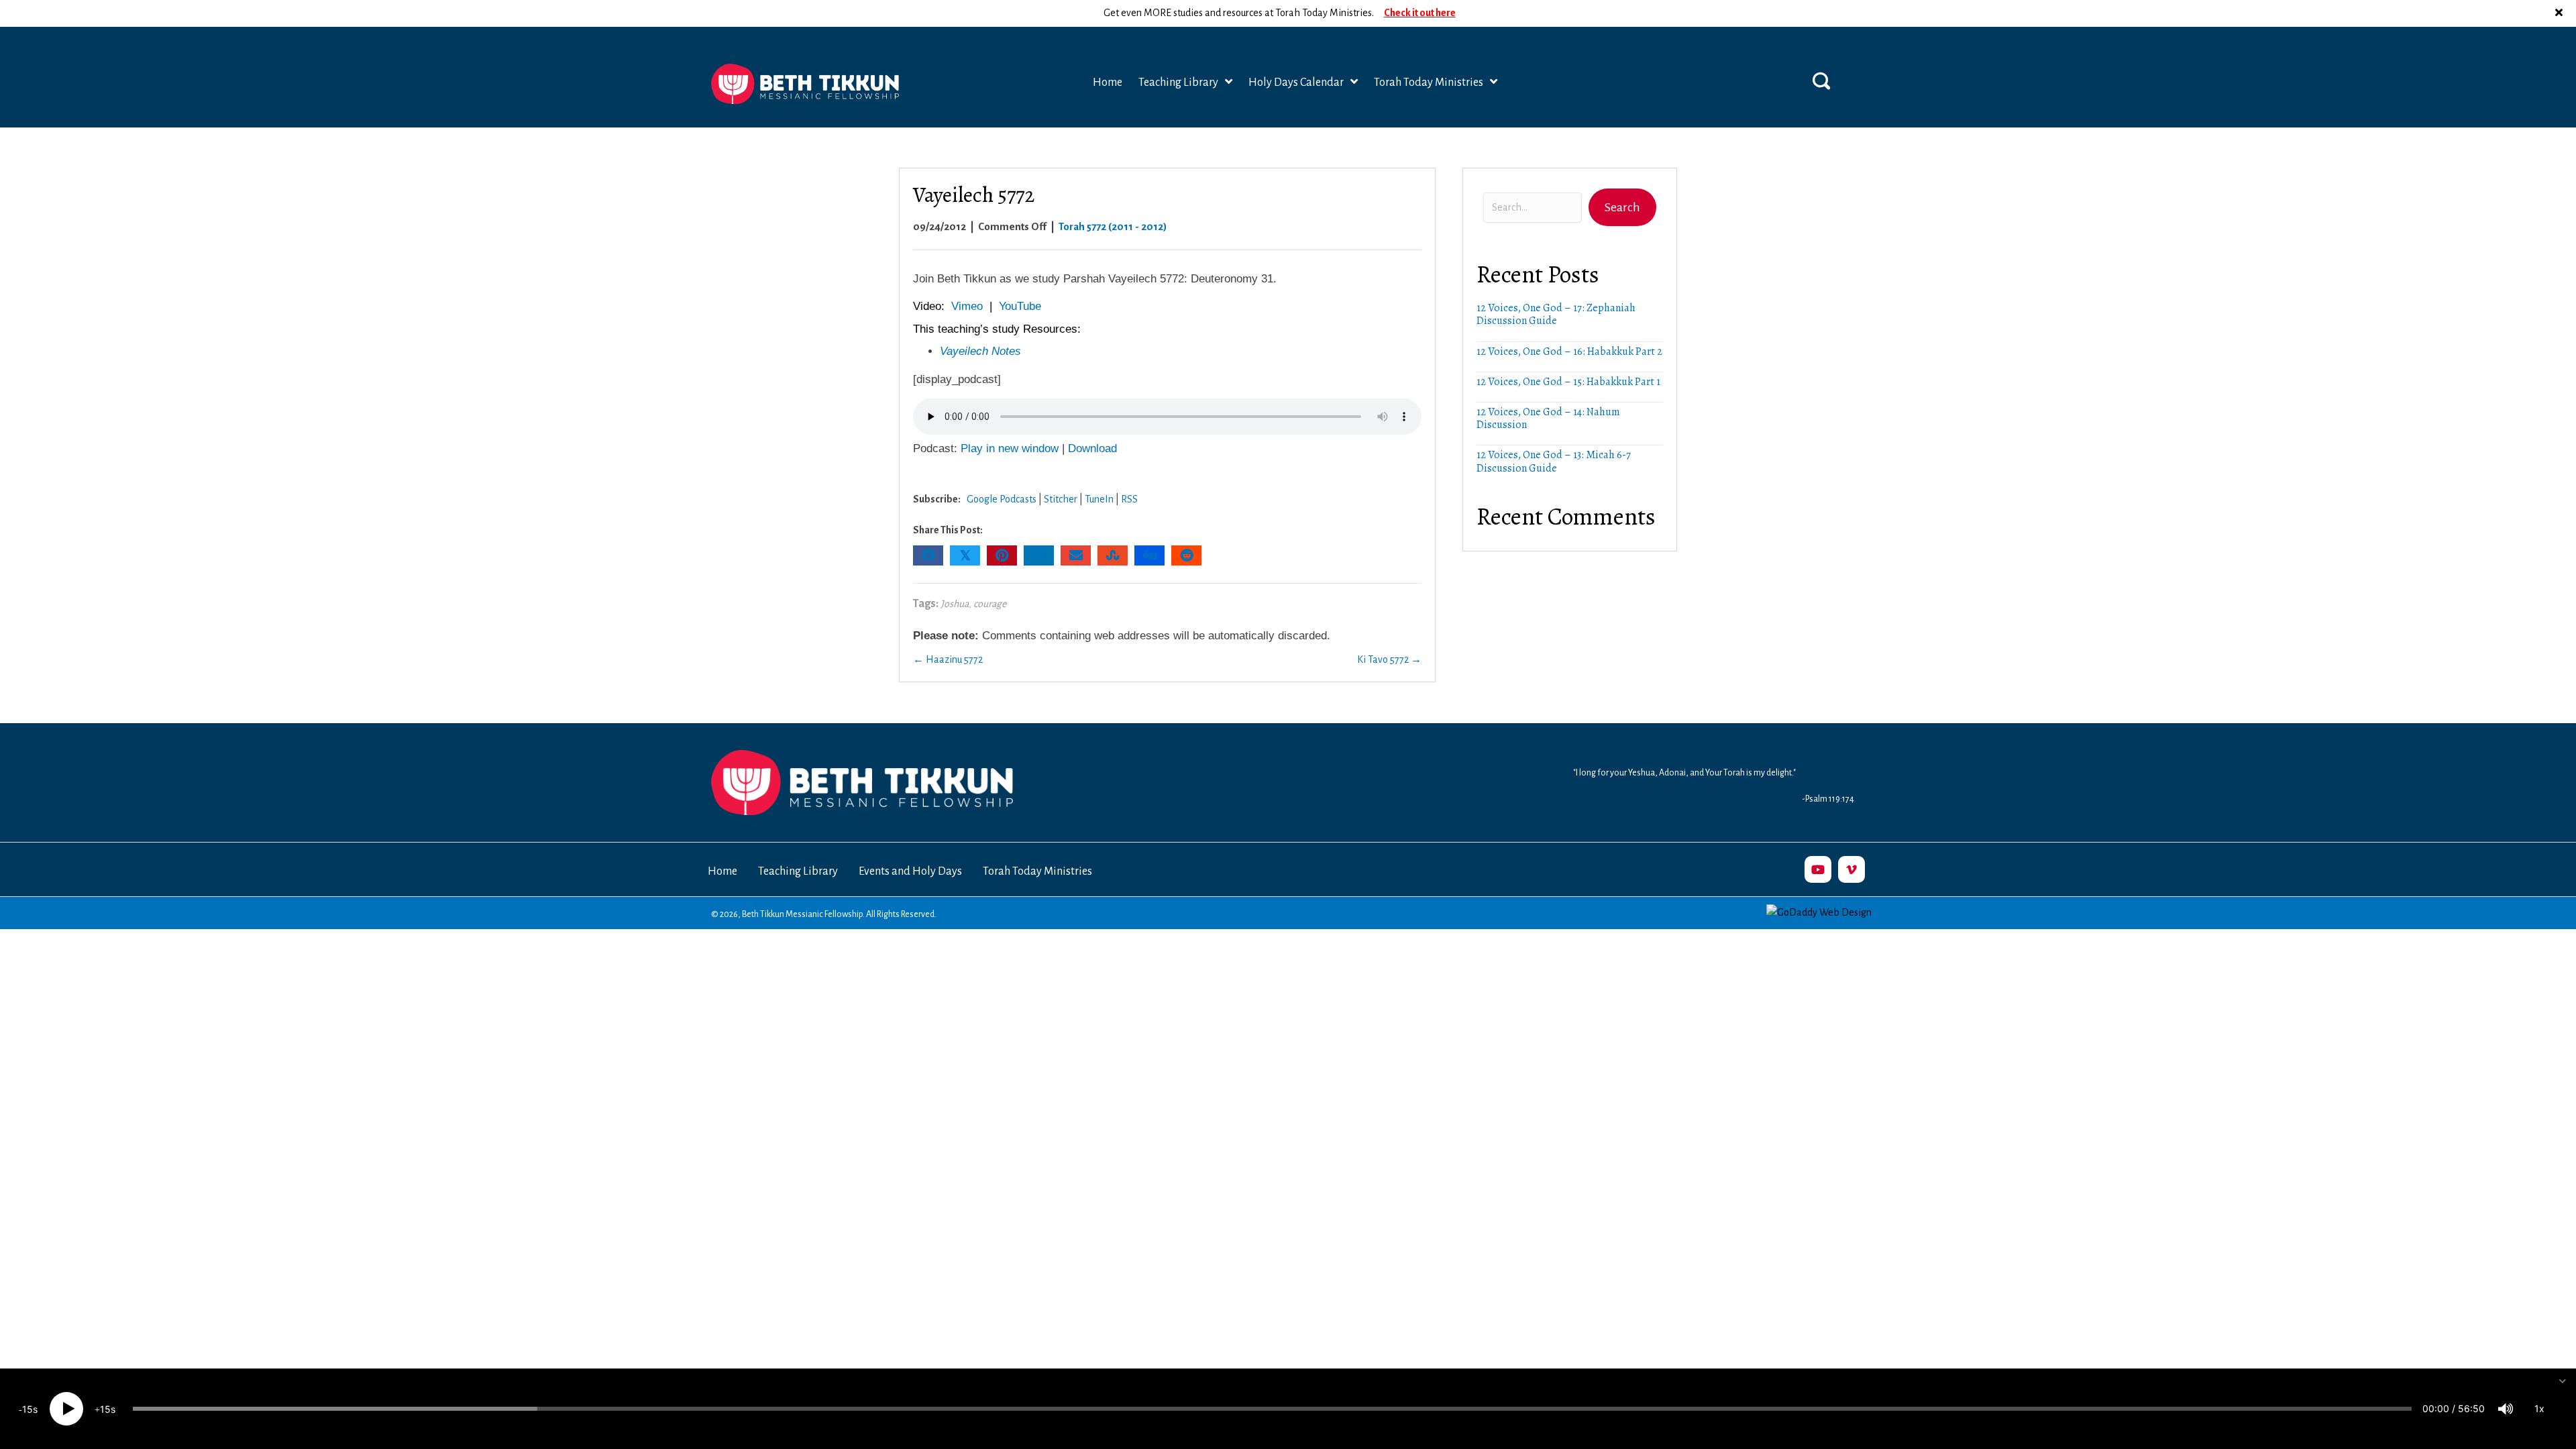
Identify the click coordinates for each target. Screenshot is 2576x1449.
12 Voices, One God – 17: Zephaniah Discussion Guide (1556, 314)
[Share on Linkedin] (1039, 555)
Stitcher (1061, 499)
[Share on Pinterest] (1002, 555)
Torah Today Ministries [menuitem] (1037, 871)
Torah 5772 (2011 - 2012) (1113, 226)
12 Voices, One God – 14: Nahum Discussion (1548, 418)
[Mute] (2506, 1409)
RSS (1129, 499)
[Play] (66, 1409)
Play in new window (1010, 448)
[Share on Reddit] (1186, 555)
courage (990, 604)
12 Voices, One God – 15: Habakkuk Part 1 (1568, 382)
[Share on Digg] (1149, 555)
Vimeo (967, 306)
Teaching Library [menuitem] (798, 871)
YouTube (1020, 306)
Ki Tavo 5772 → (1389, 659)
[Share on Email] (1076, 555)
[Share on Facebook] (928, 555)
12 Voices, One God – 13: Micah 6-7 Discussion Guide (1554, 461)
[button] (2561, 13)
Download (1092, 448)
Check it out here (1420, 13)
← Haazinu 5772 (948, 659)
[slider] (1272, 1409)
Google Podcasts (1002, 499)
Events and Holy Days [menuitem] (910, 871)
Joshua (955, 604)
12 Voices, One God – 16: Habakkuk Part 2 (1569, 352)
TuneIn (1099, 499)
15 (28, 1409)
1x (2539, 1408)
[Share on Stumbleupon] (1113, 555)
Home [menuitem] (722, 871)
